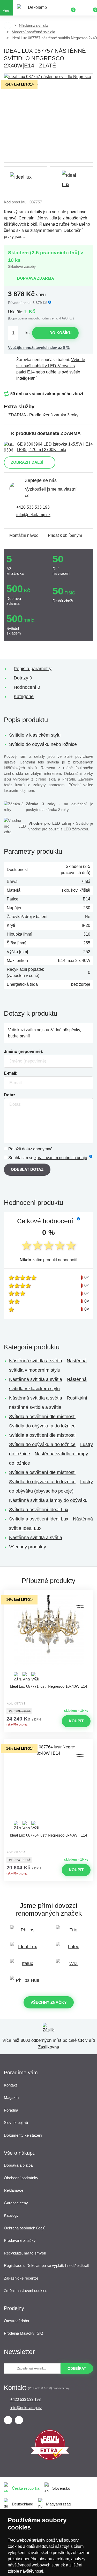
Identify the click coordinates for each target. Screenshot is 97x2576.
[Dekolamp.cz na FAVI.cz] (50, 2459)
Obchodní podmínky (21, 2178)
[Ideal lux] (26, 180)
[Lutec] (72, 1949)
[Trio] (72, 1932)
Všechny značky (49, 2002)
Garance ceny (16, 2203)
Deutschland (23, 2504)
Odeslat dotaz (27, 1169)
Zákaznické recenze (21, 2278)
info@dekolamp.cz (33, 515)
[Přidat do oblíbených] (49, 1595)
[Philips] (26, 1932)
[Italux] (26, 1966)
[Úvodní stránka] (8, 26)
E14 (87, 899)
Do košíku (61, 333)
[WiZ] (72, 1966)
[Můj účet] (81, 8)
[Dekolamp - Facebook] (8, 2420)
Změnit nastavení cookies (26, 2291)
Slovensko (61, 2488)
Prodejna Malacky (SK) (24, 2333)
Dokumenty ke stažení (23, 2135)
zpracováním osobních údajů (61, 1158)
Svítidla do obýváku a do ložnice (42, 1426)
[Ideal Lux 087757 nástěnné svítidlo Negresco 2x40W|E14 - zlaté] (48, 118)
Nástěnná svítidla (33, 25)
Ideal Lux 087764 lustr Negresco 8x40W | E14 (48, 1835)
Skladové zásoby (22, 266)
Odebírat (77, 2368)
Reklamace (14, 2190)
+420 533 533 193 (33, 507)
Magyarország (58, 2504)
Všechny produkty (28, 1547)
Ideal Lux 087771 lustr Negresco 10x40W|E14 (48, 1686)
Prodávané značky (20, 2240)
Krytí (11, 925)
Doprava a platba (18, 2165)
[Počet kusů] (16, 333)
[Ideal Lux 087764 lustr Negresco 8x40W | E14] (49, 1787)
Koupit (76, 1721)
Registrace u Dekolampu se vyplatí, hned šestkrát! (47, 2265)
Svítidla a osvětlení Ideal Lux (39, 1510)
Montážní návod (24, 535)
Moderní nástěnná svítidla (33, 32)
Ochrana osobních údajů (25, 2228)
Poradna (11, 2110)
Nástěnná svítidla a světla (36, 1361)
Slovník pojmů (16, 2123)
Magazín (11, 2097)
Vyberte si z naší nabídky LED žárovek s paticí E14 (51, 366)
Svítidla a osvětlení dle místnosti (42, 1417)
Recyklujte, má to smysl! (25, 2253)
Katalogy (11, 2215)
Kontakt (10, 2085)
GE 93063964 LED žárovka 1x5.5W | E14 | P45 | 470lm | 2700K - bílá (55, 447)
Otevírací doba (16, 2321)
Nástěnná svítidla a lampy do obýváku (48, 1500)
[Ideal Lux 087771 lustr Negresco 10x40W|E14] (49, 1638)
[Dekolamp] (35, 8)
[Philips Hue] (26, 1983)
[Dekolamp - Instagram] (19, 2420)
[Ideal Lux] (26, 1949)
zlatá (86, 881)
